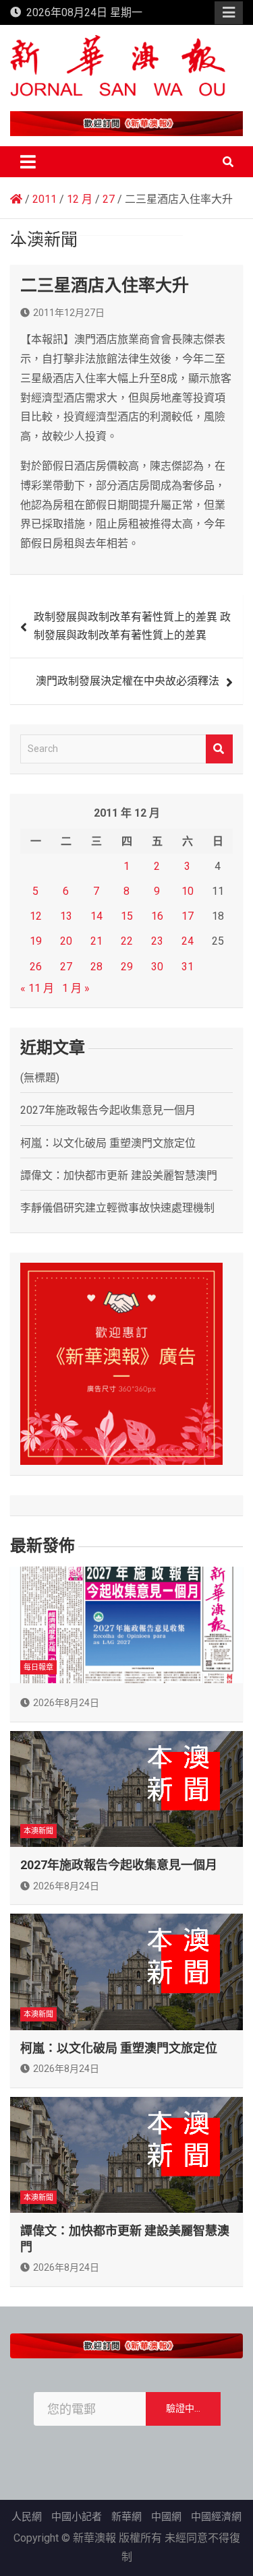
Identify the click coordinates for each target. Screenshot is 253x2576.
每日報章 (38, 1667)
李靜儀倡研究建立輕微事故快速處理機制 (117, 1208)
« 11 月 (37, 988)
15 (127, 916)
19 (36, 941)
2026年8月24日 (66, 1703)
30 (157, 967)
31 (188, 967)
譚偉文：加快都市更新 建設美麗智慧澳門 (119, 1175)
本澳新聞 (38, 1831)
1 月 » (76, 988)
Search (219, 749)
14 (96, 916)
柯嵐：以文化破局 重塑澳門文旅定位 (108, 1143)
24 (188, 941)
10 (188, 891)
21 (96, 941)
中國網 (166, 2517)
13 (66, 916)
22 (127, 941)
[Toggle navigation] (28, 162)
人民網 (27, 2517)
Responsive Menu (229, 13)
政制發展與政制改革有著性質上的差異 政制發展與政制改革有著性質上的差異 (132, 626)
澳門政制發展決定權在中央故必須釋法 (128, 681)
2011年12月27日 (69, 313)
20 (66, 941)
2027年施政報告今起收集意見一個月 (108, 1110)
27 (66, 967)
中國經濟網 (216, 2517)
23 (157, 941)
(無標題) (40, 1078)
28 (96, 967)
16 (157, 916)
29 (127, 967)
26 (36, 967)
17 (188, 916)
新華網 (126, 2517)
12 (36, 916)
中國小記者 (77, 2517)
